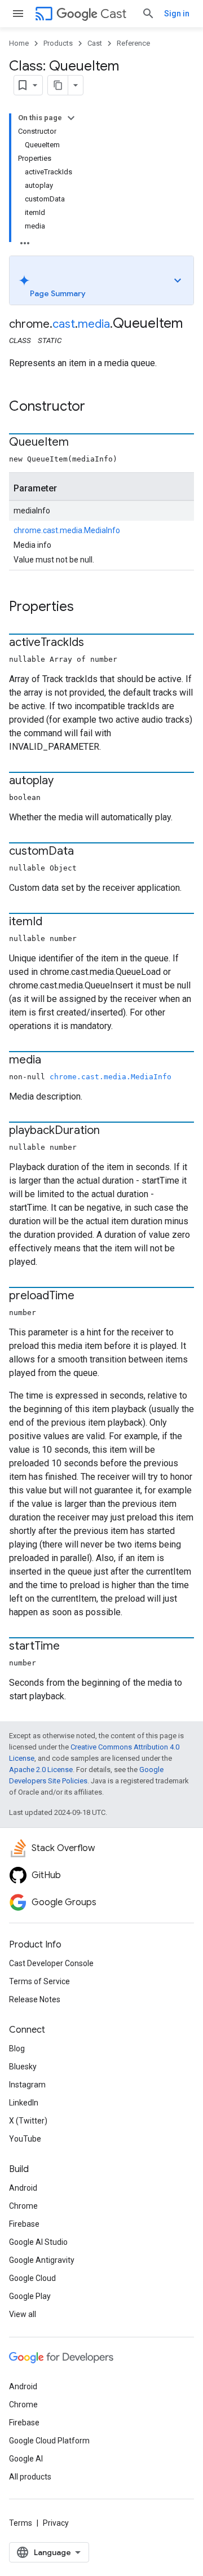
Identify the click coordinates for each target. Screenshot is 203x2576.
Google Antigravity (42, 2260)
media (94, 324)
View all (23, 2314)
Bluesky (23, 2067)
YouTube (25, 2139)
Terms (21, 2523)
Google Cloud (32, 2278)
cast (64, 324)
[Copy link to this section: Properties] (85, 608)
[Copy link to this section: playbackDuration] (111, 1131)
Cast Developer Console (51, 1963)
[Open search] (148, 14)
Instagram (27, 2085)
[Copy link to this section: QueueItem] (80, 443)
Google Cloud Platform (49, 2441)
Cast (113, 14)
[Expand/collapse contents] (71, 118)
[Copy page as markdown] (58, 85)
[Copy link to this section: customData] (85, 852)
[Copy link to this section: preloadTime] (86, 1296)
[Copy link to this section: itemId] (54, 922)
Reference (133, 43)
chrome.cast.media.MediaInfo (67, 530)
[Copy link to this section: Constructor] (96, 407)
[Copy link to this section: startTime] (71, 1647)
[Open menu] (18, 14)
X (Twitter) (28, 2121)
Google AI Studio (38, 2242)
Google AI (26, 2459)
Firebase (24, 2224)
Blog (17, 2049)
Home (19, 43)
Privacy (56, 2523)
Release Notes (35, 1999)
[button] (101, 280)
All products (30, 2477)
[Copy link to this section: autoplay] (65, 781)
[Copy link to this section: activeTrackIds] (95, 643)
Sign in (177, 14)
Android (23, 2188)
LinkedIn (24, 2103)
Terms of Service (39, 1981)
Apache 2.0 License (41, 1770)
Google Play (30, 2296)
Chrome (23, 2206)
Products (58, 43)
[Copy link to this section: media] (52, 1061)
